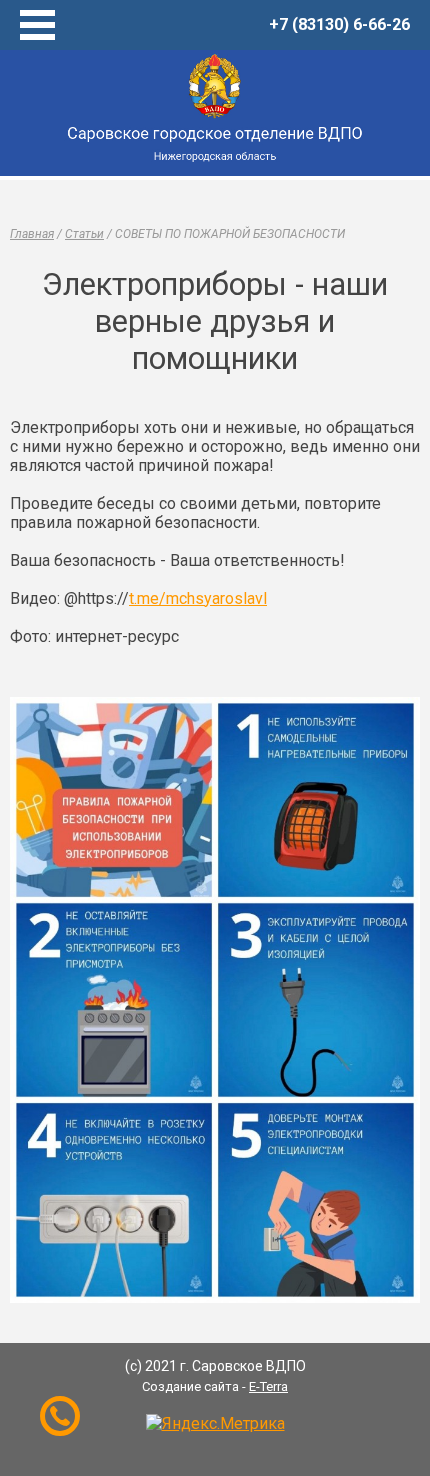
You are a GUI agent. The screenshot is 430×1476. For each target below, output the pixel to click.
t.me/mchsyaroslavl (198, 598)
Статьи (84, 234)
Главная (32, 234)
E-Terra (268, 1386)
